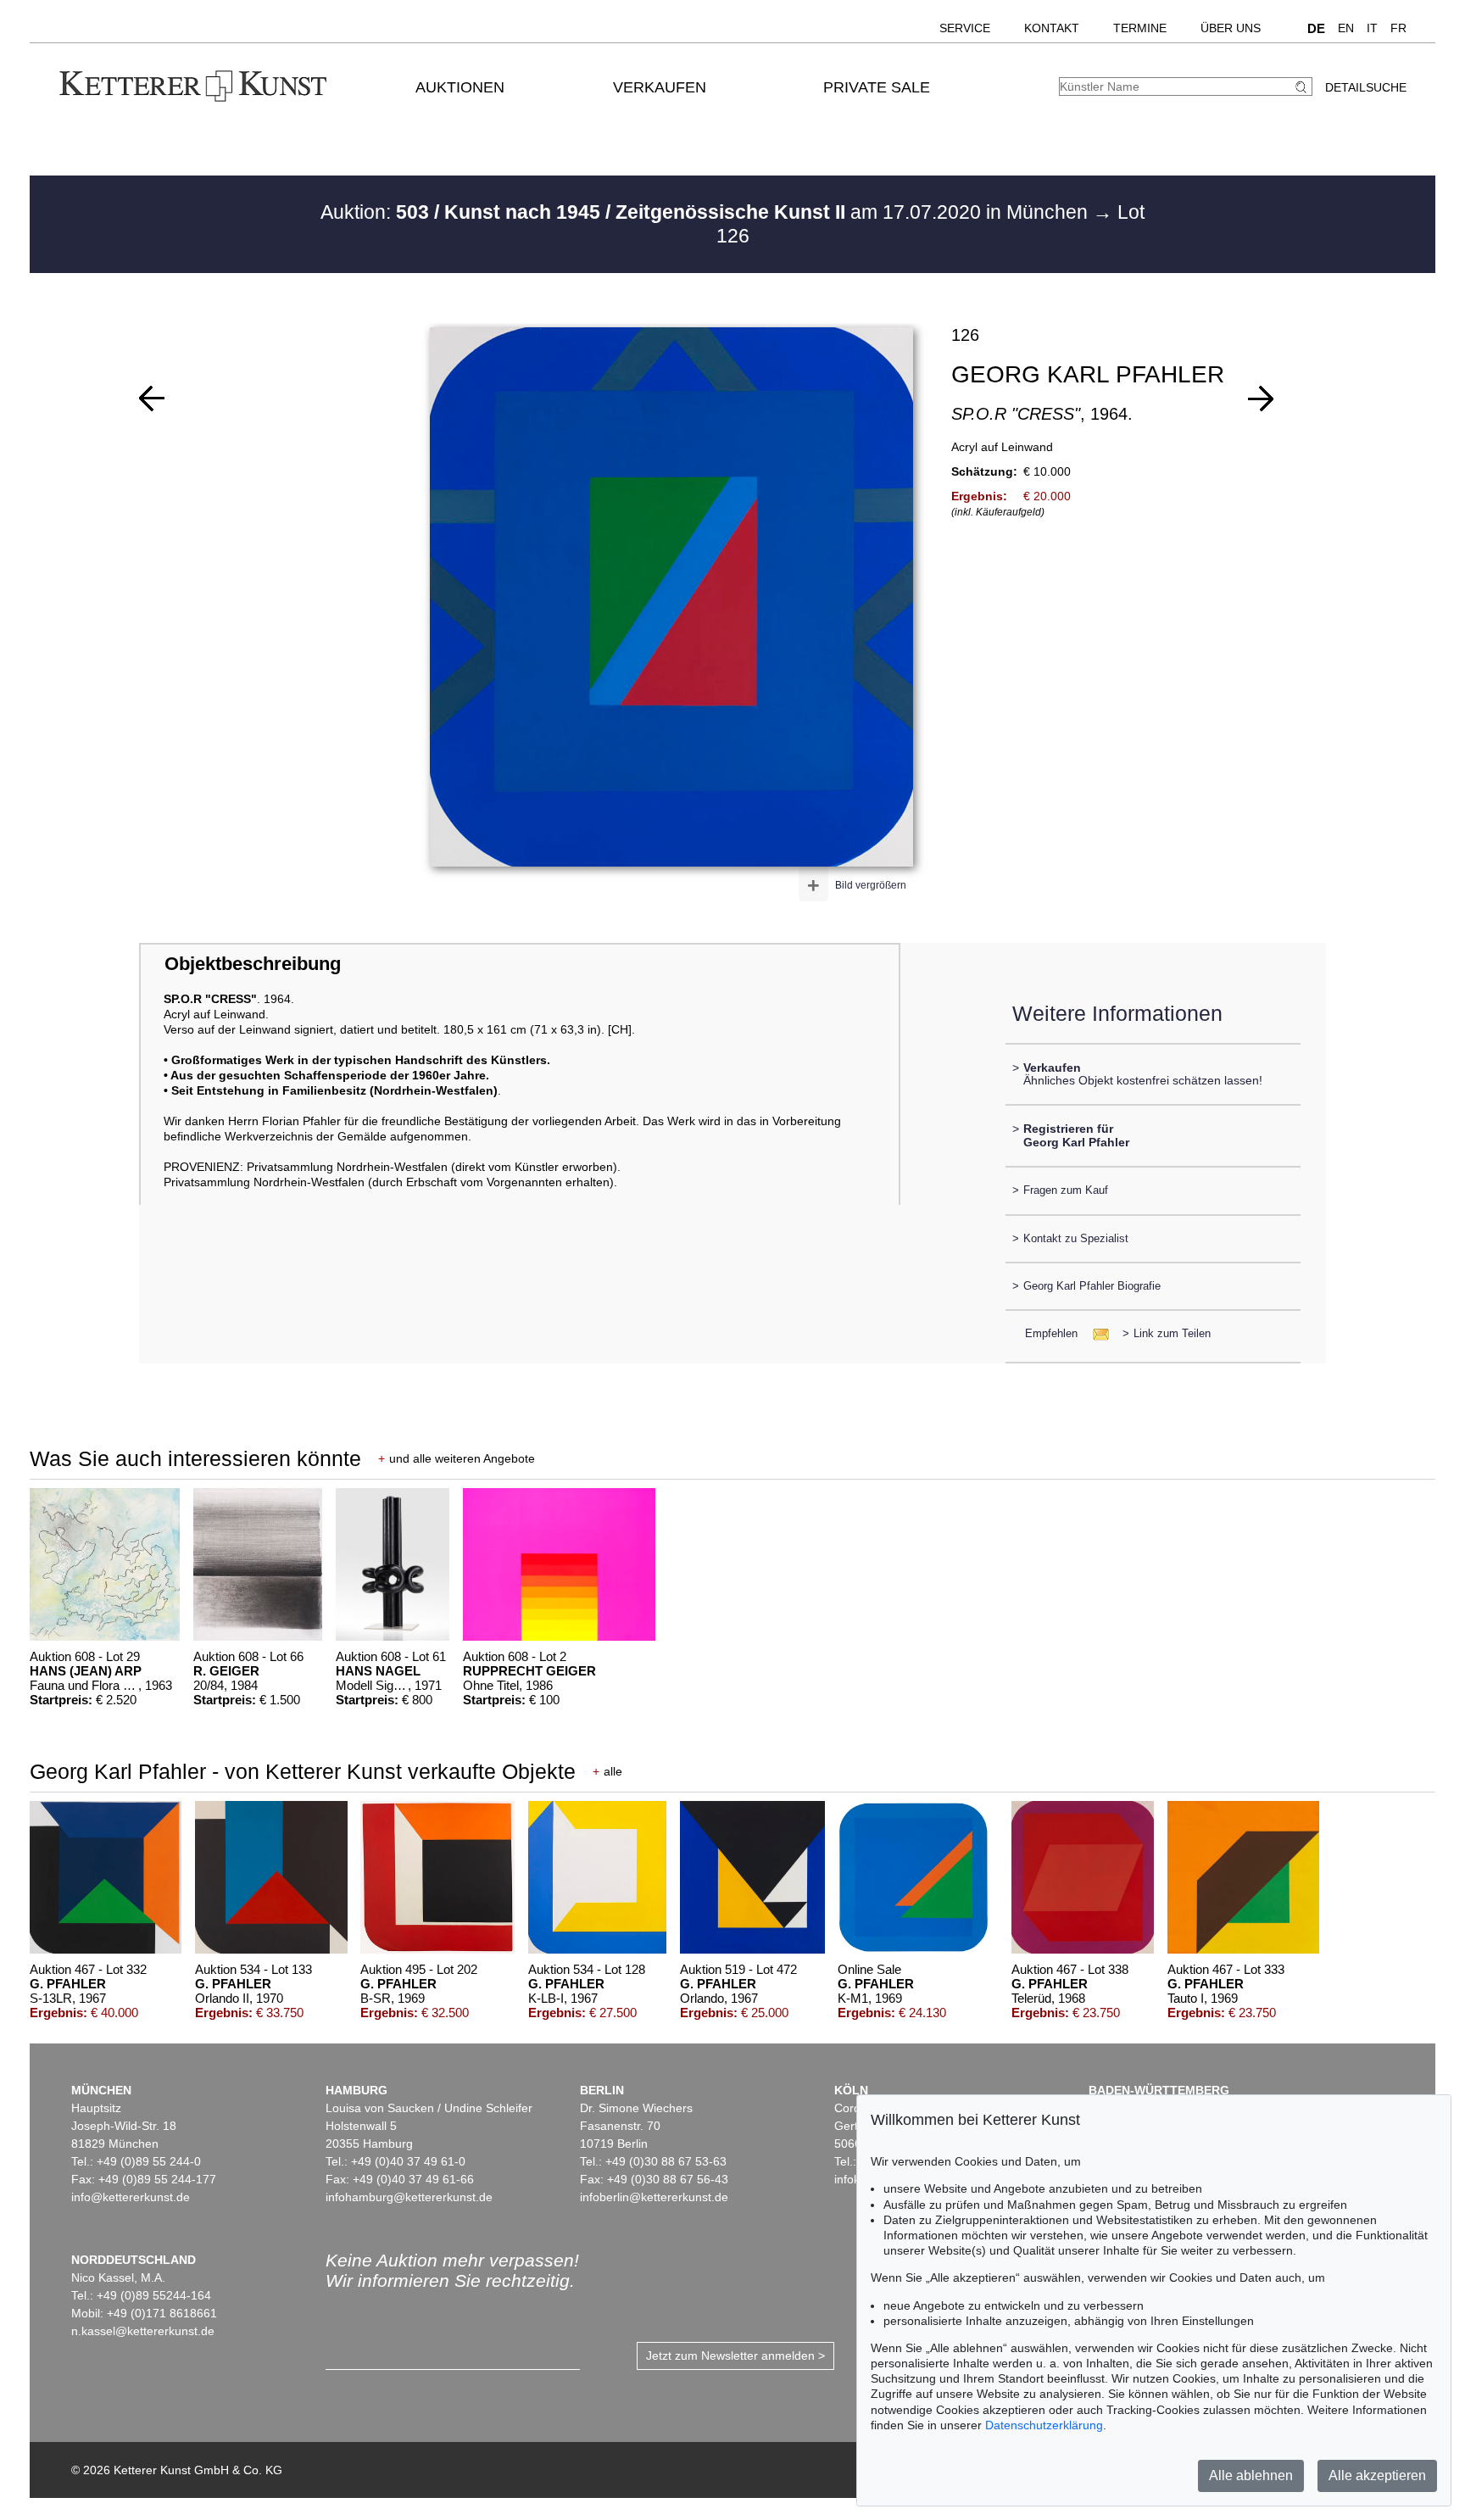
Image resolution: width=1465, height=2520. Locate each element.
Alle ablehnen (1251, 2475)
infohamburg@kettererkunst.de (409, 2197)
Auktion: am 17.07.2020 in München (707, 212)
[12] (1261, 399)
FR (1398, 28)
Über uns (1231, 28)
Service (965, 28)
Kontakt (1052, 28)
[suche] (1303, 87)
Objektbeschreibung (253, 964)
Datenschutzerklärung (1044, 2425)
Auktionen (460, 87)
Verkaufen (660, 87)
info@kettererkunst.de (131, 2197)
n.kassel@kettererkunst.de (143, 2331)
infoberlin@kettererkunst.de (654, 2197)
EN (1346, 28)
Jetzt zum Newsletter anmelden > (735, 2356)
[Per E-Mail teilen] (1096, 1333)
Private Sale (877, 87)
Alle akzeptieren (1377, 2475)
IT (1372, 28)
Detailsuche (1366, 87)
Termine (1140, 28)
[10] (152, 399)
